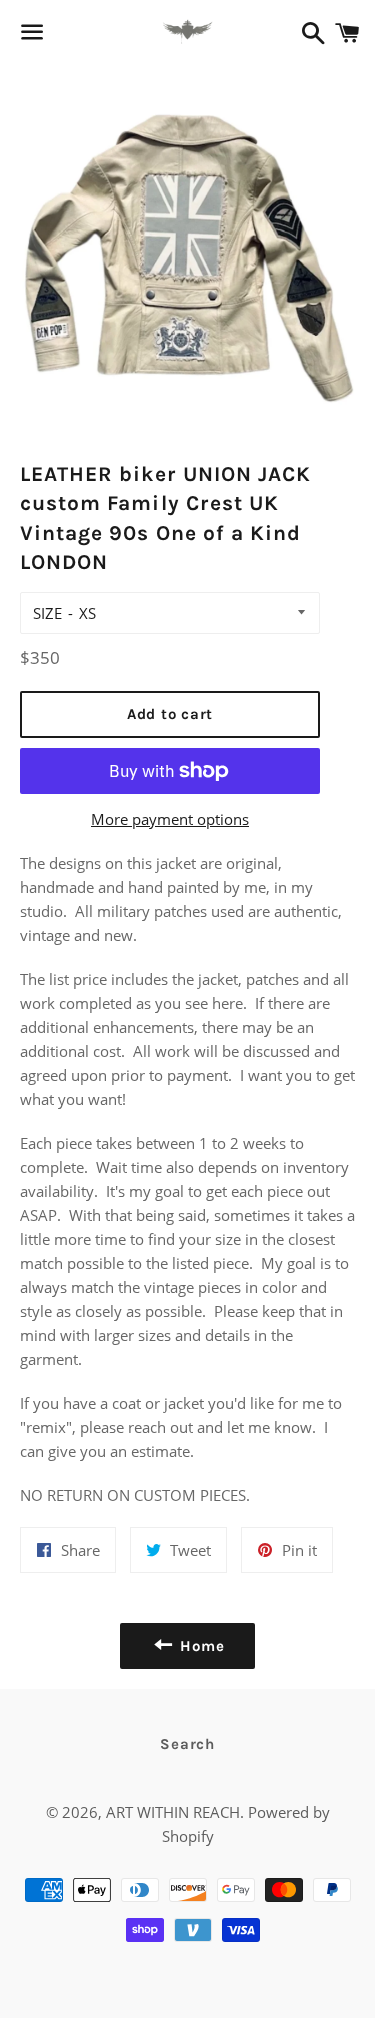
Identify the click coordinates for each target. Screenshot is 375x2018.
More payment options (170, 819)
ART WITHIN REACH (173, 1812)
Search (187, 1744)
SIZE (47, 613)
